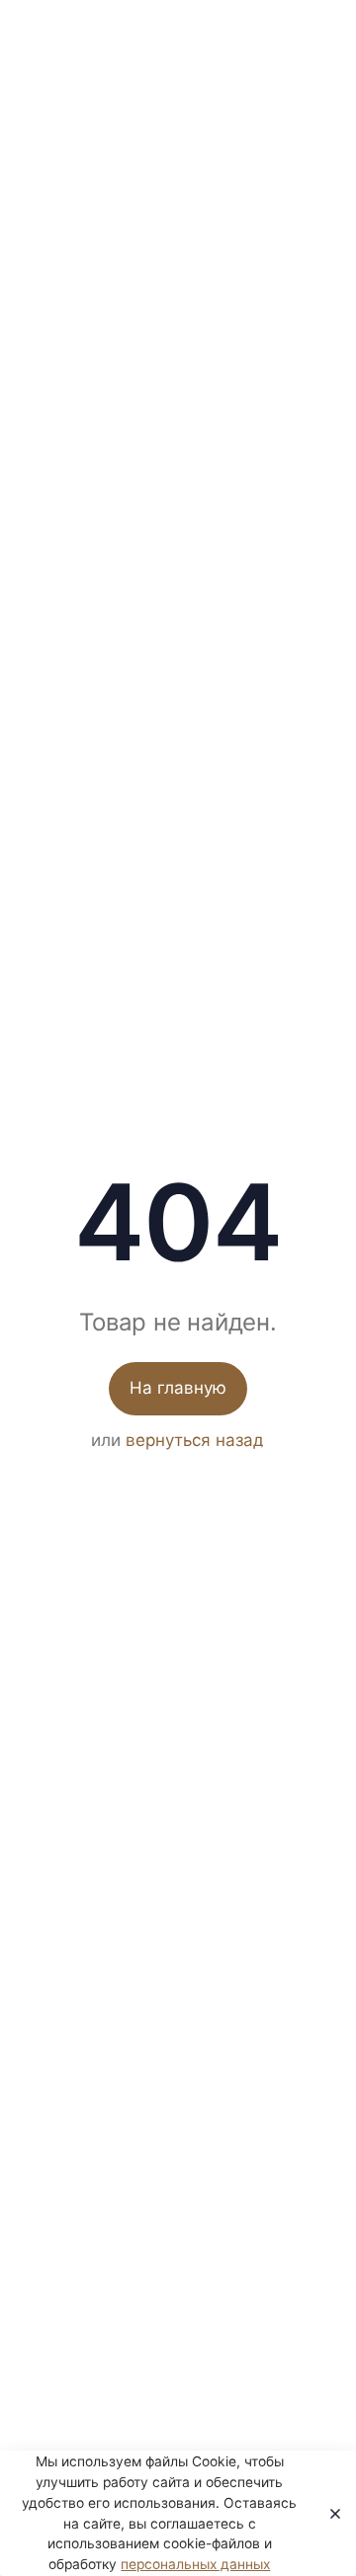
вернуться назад (195, 1440)
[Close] (329, 2514)
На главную (178, 1388)
